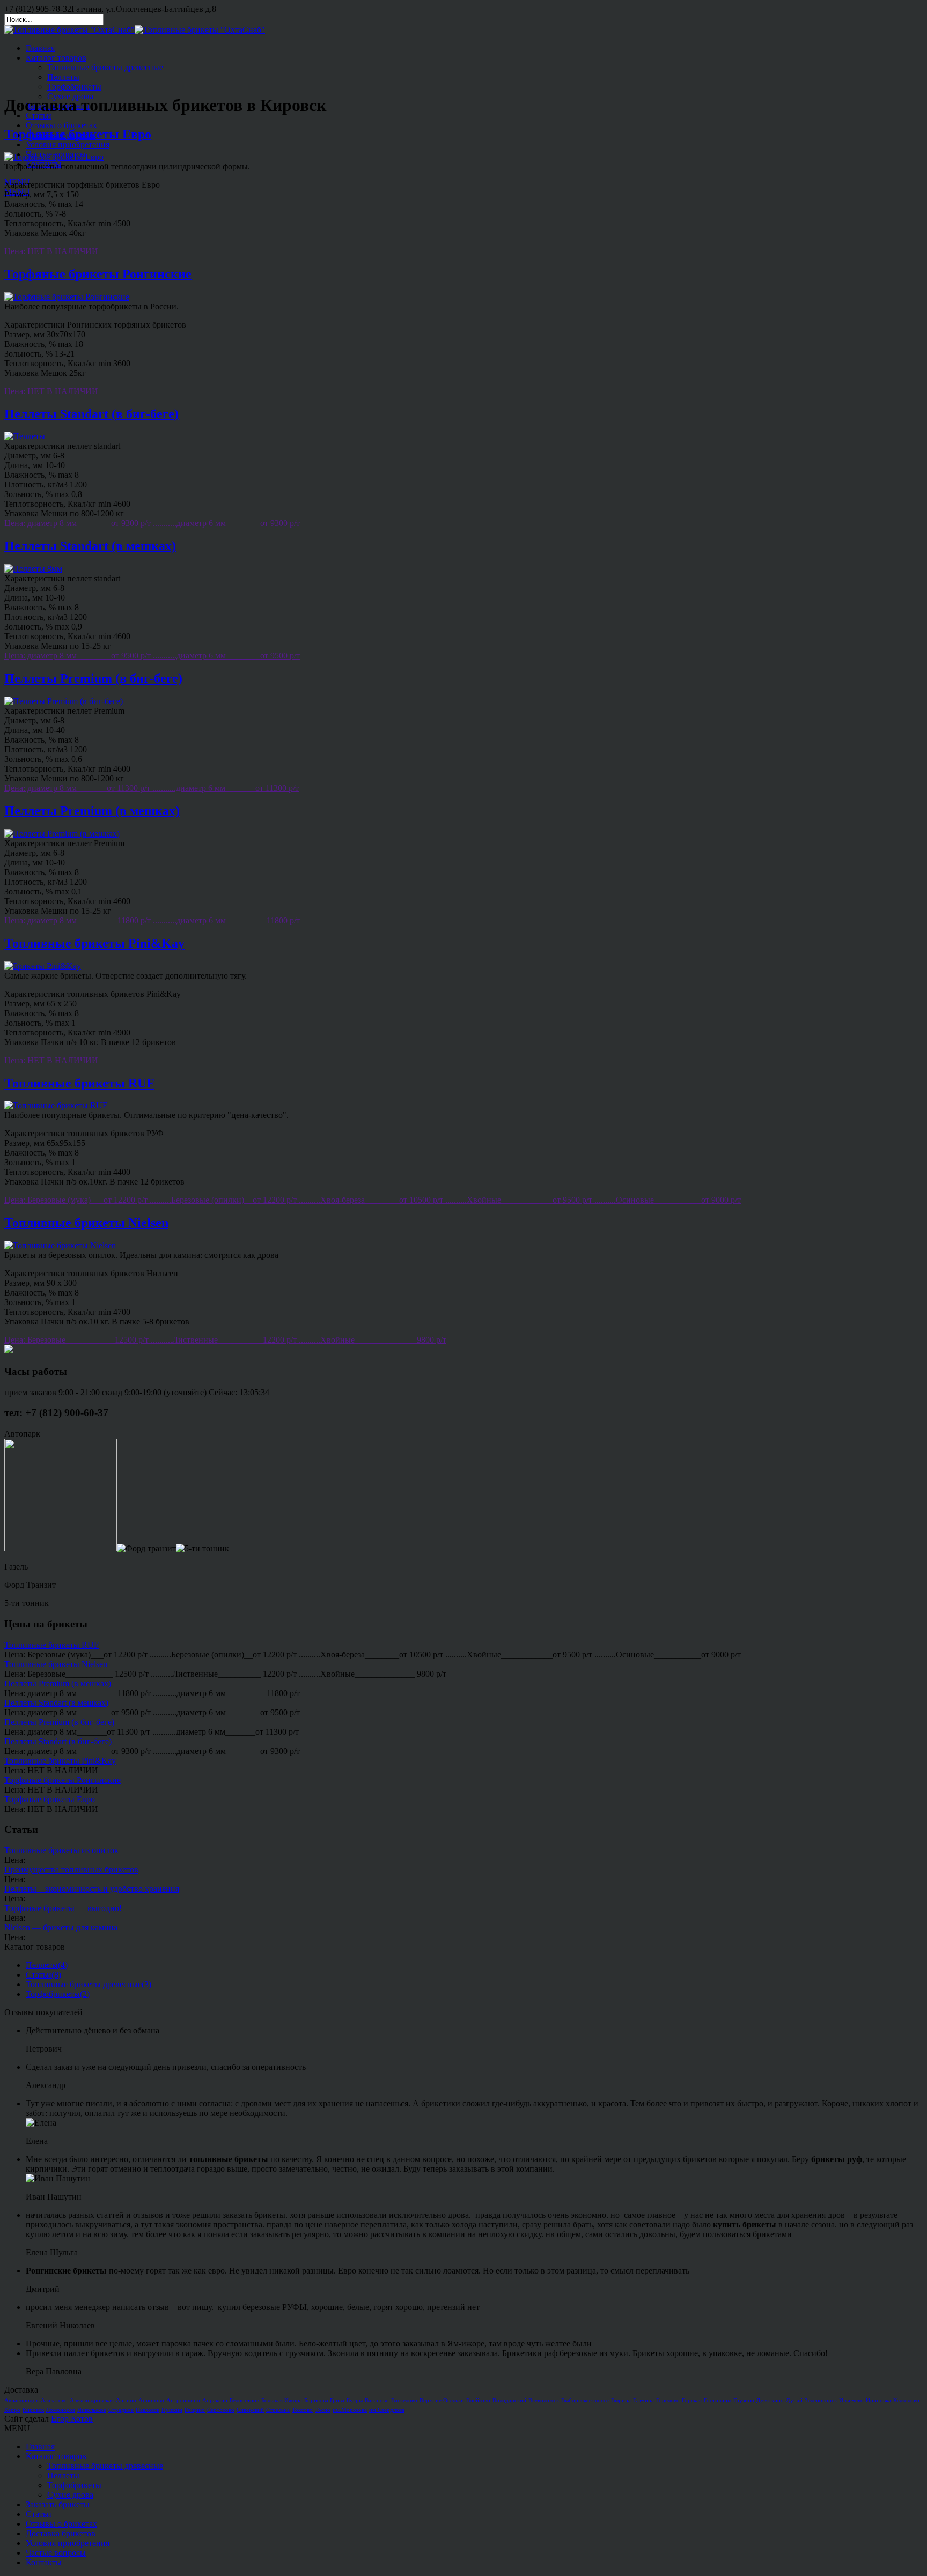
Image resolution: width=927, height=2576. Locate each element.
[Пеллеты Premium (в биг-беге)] (64, 701)
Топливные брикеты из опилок (61, 1850)
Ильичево (851, 2400)
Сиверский (250, 2410)
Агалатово (54, 2400)
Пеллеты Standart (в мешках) (90, 546)
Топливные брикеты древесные (105, 67)
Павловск (148, 2410)
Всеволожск (544, 2400)
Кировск (33, 2410)
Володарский (509, 2400)
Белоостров (244, 2400)
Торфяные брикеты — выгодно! (63, 1908)
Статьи (39, 116)
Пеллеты (63, 77)
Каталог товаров (56, 58)
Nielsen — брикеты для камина (61, 1927)
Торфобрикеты (74, 87)
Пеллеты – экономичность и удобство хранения (92, 1889)
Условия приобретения (68, 145)
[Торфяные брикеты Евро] (54, 157)
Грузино (744, 2400)
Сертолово (221, 2410)
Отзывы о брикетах (61, 125)
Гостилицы (718, 2400)
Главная (40, 48)
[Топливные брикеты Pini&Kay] (43, 966)
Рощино (195, 2410)
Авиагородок (21, 2400)
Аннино (126, 2400)
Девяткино (770, 2400)
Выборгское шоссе (585, 2400)
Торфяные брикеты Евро (78, 134)
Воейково (478, 2400)
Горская (692, 2400)
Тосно (323, 2410)
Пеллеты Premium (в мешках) (92, 811)
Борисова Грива (324, 2400)
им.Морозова (350, 2410)
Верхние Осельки (442, 2400)
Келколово (906, 2400)
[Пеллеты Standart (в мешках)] (33, 569)
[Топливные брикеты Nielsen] (60, 1245)
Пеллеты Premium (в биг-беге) (93, 678)
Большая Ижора (282, 2400)
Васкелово (404, 2400)
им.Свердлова (387, 2410)
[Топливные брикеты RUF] (56, 1105)
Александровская (92, 2400)
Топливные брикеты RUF (79, 1083)
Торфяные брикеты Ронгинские (98, 274)
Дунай (794, 2400)
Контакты (44, 164)
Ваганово (377, 2400)
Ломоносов (61, 2410)
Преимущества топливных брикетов (71, 1870)
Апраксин (215, 2400)
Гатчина (643, 2400)
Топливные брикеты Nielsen (86, 1223)
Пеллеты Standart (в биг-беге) (91, 414)
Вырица (621, 2400)
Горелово (668, 2400)
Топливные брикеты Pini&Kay (94, 943)
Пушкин (172, 2410)
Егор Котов (72, 2419)
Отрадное (121, 2410)
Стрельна (278, 2410)
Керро (12, 2410)
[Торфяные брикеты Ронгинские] (67, 297)
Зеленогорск (821, 2400)
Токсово (302, 2410)
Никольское (92, 2410)
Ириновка (878, 2400)
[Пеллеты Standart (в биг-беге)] (25, 436)
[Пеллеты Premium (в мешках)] (62, 834)
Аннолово (151, 2400)
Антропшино (183, 2400)
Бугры (355, 2400)
